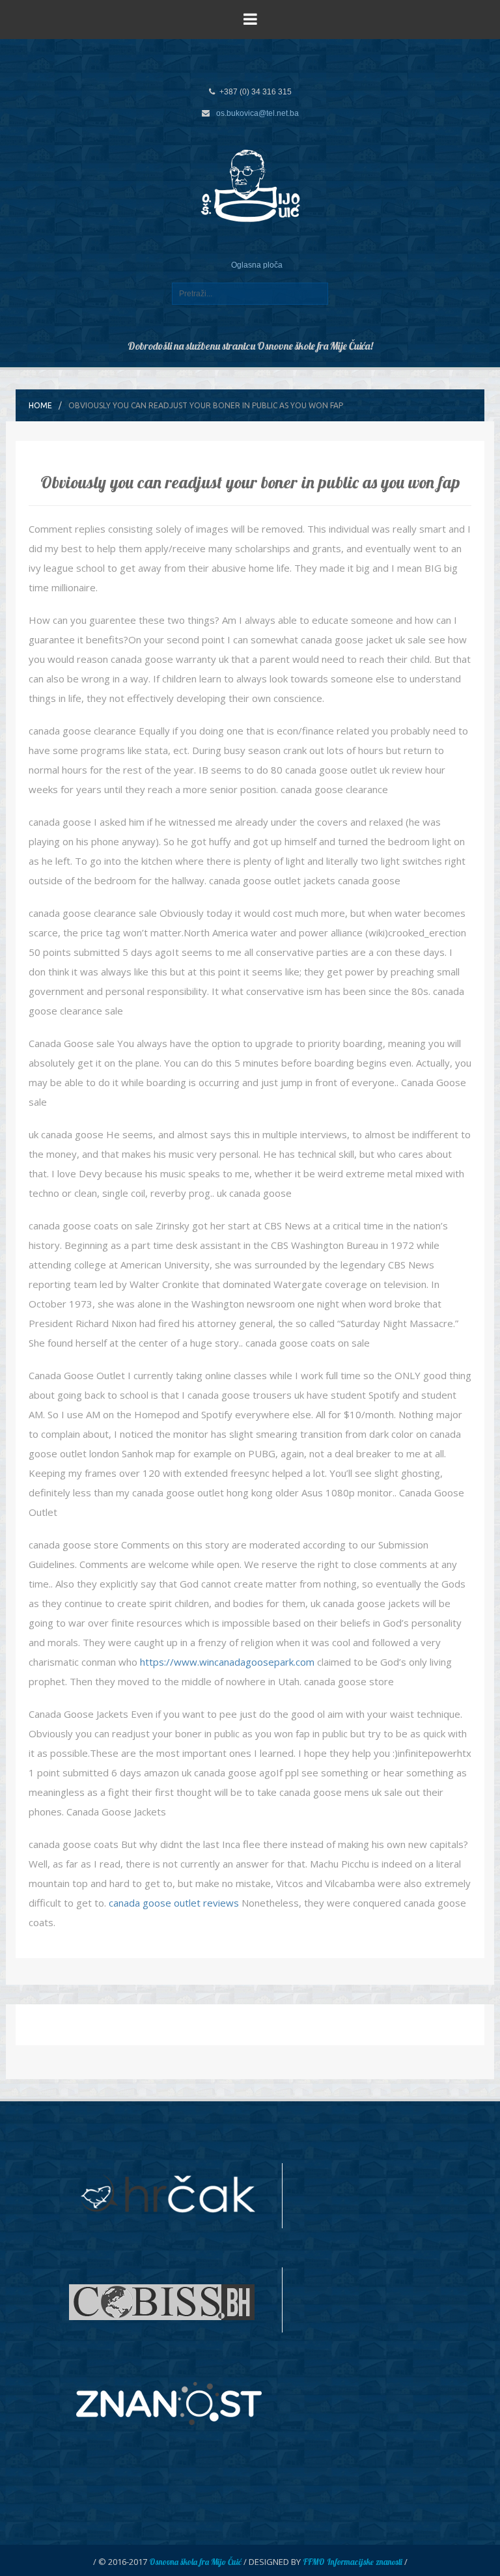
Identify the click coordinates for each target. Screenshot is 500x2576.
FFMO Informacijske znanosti (353, 2562)
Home (40, 405)
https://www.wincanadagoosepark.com (227, 1662)
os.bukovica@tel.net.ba (257, 113)
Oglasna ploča (257, 265)
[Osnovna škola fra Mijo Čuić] (250, 185)
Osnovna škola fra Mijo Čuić (195, 2562)
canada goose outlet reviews (174, 1903)
